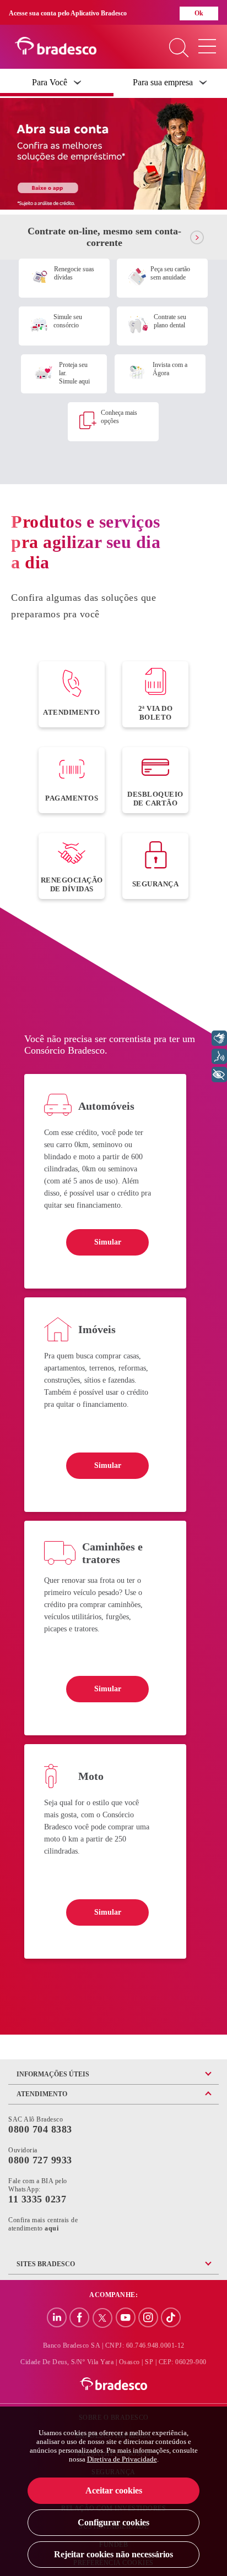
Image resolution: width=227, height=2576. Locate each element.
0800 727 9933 (40, 2160)
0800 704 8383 (40, 2129)
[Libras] (219, 1038)
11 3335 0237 (37, 2199)
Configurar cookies (113, 2522)
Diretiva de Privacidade (122, 2459)
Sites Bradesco (46, 2264)
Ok (199, 13)
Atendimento (42, 2094)
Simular (108, 1242)
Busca (179, 49)
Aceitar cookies (114, 2490)
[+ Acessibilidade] (219, 1075)
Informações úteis (53, 2074)
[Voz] (219, 1056)
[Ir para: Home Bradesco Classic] (114, 2385)
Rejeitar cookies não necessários (113, 2554)
